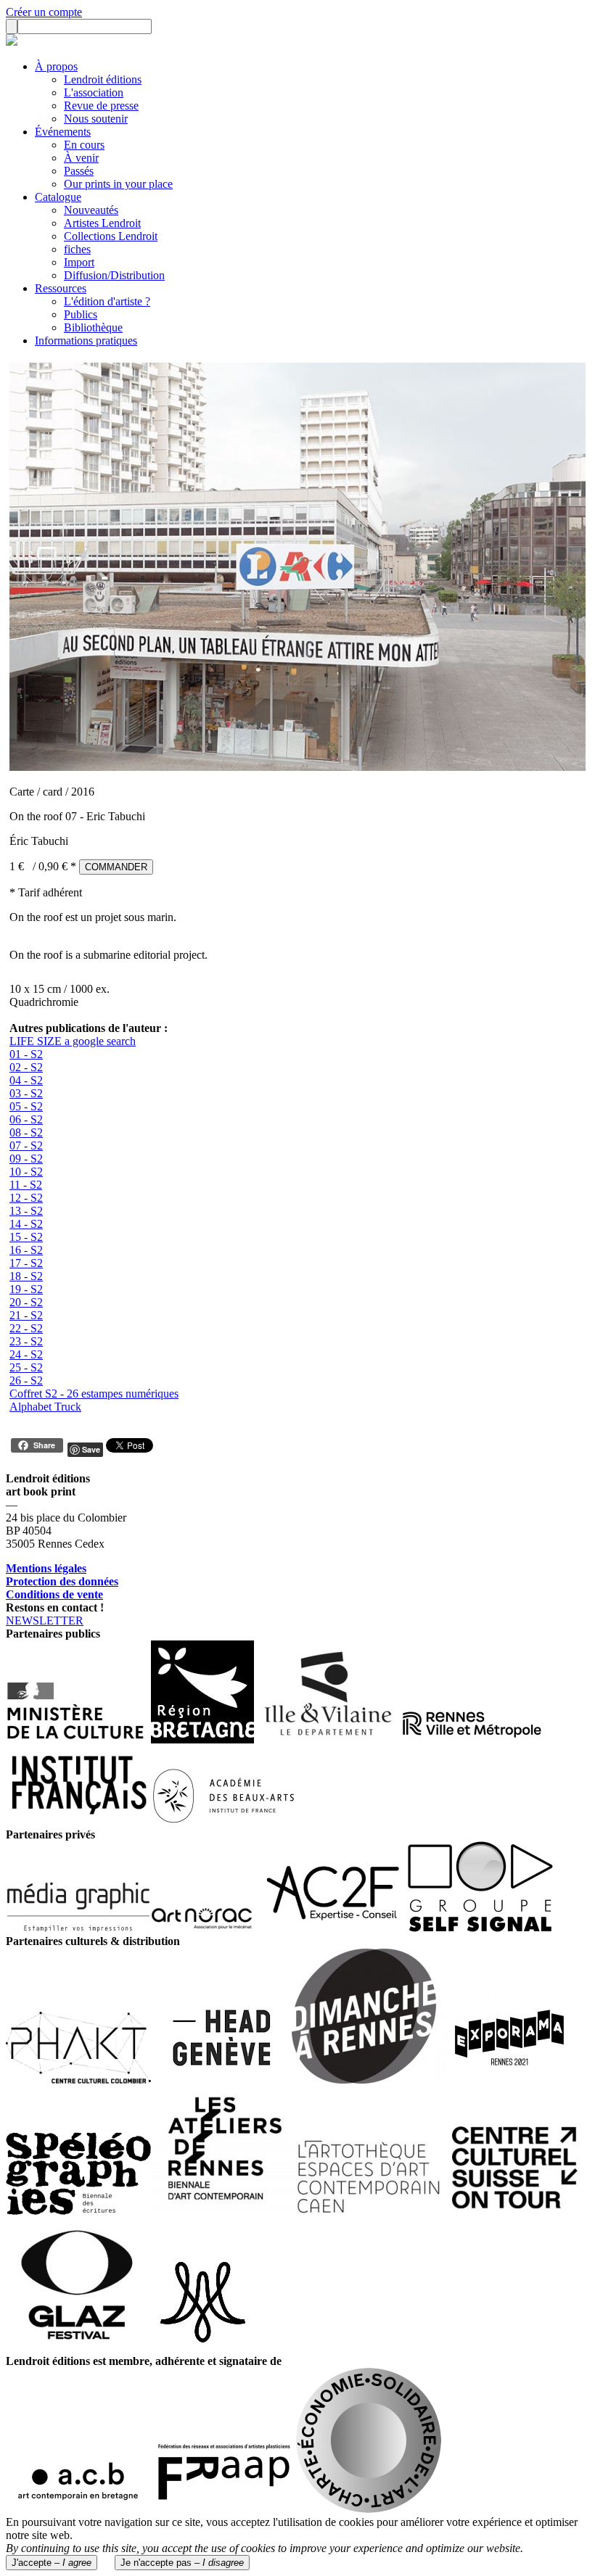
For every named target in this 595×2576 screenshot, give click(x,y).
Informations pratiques (86, 340)
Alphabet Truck (45, 1407)
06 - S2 (26, 1119)
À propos (56, 66)
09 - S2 (26, 1159)
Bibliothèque (93, 327)
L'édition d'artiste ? (107, 301)
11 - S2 (26, 1185)
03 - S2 (26, 1093)
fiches (77, 249)
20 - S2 (26, 1302)
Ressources (61, 288)
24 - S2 (26, 1354)
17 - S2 (26, 1263)
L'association (94, 92)
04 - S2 (26, 1080)
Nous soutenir (96, 119)
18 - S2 (26, 1276)
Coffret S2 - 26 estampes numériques (94, 1394)
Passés (79, 171)
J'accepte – (52, 2563)
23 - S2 (26, 1341)
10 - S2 (26, 1172)
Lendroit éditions (103, 79)
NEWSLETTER (45, 1621)
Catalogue (58, 197)
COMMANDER (116, 867)
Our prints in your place (118, 184)
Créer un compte (44, 12)
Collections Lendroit (111, 236)
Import (79, 262)
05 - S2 (26, 1106)
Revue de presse (101, 106)
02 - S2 (26, 1067)
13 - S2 (26, 1211)
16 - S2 (26, 1250)
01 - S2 (26, 1054)
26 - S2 (26, 1380)
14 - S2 (26, 1224)
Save (91, 1449)
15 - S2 (26, 1237)
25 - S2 (26, 1367)
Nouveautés (91, 210)
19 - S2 (26, 1289)
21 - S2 (26, 1315)
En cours (84, 145)
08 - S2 (26, 1132)
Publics (81, 314)
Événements (63, 132)
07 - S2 (26, 1145)
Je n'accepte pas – (182, 2563)
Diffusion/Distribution (114, 275)
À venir (81, 158)
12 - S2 (26, 1198)
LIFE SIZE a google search (73, 1041)
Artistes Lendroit (102, 223)
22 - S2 (26, 1328)
